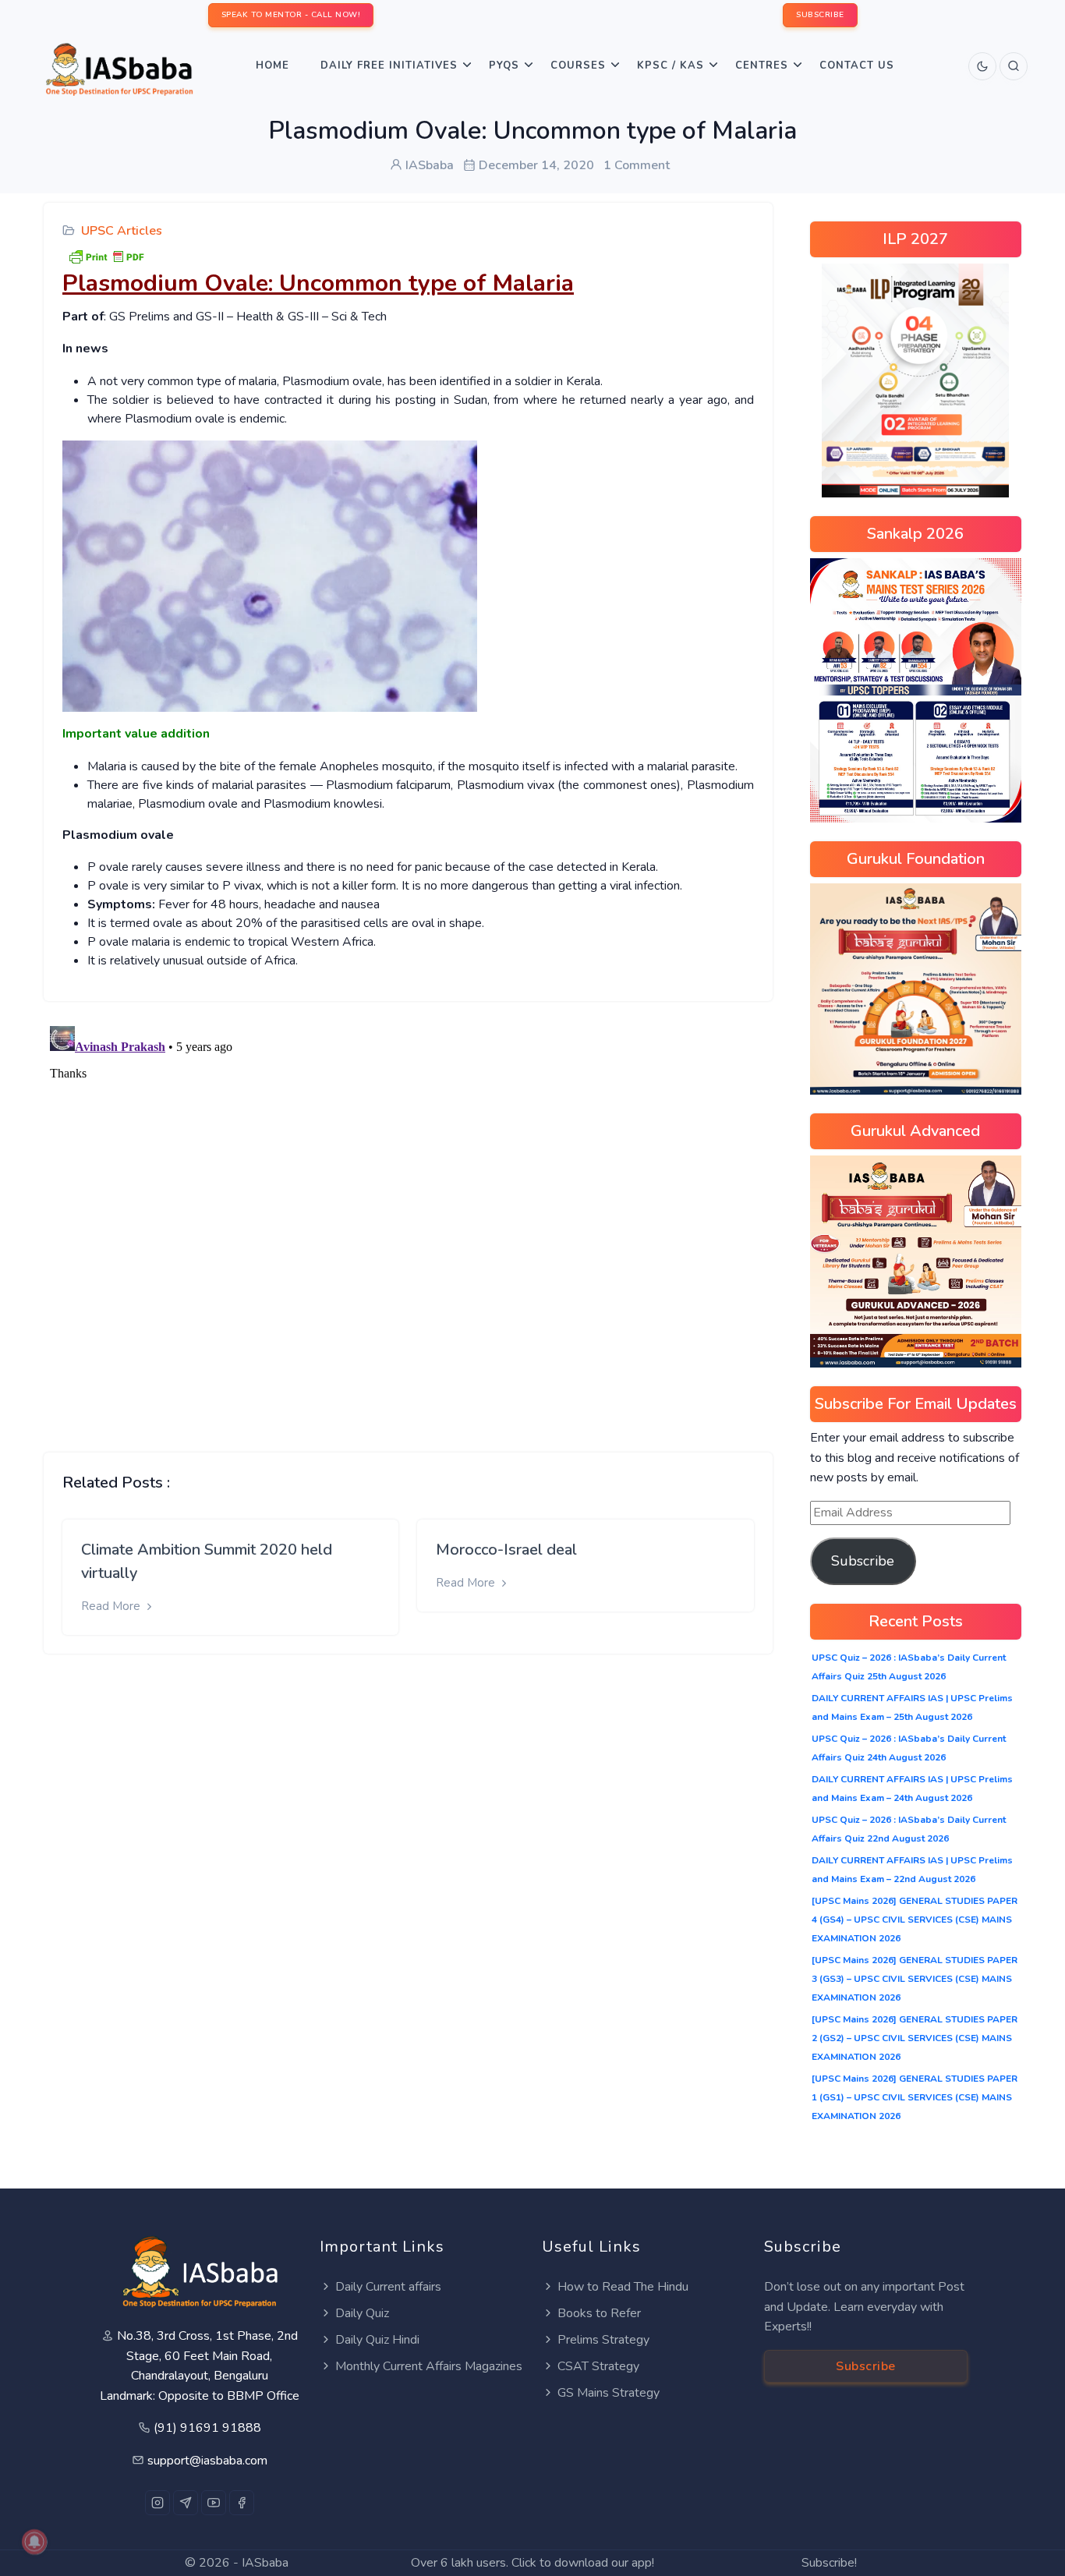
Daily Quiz (362, 2313)
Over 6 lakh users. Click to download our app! (532, 2563)
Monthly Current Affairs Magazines (429, 2366)
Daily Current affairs (388, 2287)
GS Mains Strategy (609, 2393)
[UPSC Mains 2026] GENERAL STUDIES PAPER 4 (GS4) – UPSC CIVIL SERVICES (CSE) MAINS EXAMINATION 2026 (915, 1920)
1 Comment (637, 165)
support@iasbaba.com (207, 2461)
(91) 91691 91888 (207, 2428)
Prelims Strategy (603, 2340)
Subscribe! (829, 2563)
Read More (112, 1606)
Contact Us (857, 65)
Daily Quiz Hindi (377, 2340)
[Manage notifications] (34, 2542)
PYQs (504, 65)
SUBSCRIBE (820, 15)
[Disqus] (408, 1215)
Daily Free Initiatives (389, 65)
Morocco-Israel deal (506, 1550)
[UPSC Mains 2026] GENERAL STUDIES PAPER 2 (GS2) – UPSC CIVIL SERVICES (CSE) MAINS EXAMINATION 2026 (915, 2038)
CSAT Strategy (598, 2366)
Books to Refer (599, 2313)
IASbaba (265, 2563)
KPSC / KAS (670, 65)
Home (272, 65)
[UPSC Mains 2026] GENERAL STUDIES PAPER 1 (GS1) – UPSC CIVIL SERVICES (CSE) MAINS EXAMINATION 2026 (915, 2097)
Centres (762, 65)
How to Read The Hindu (623, 2287)
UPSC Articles (122, 231)
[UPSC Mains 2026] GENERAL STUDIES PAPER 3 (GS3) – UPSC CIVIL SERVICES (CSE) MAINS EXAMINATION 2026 (915, 1979)
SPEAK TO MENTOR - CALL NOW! (291, 15)
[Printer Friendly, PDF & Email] (106, 256)
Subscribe (863, 1561)
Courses (578, 65)
